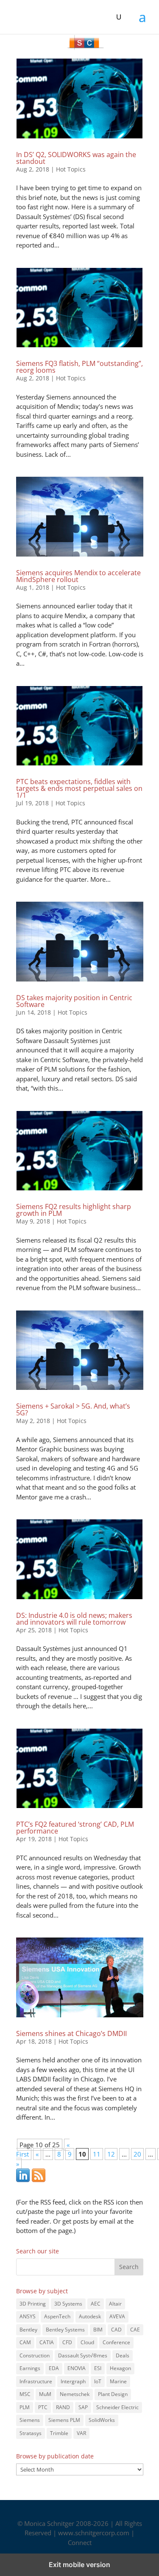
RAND (63, 2407)
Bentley (28, 2330)
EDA (54, 2368)
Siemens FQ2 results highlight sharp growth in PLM (74, 1210)
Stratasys (31, 2433)
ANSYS (28, 2316)
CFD (67, 2342)
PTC (43, 2407)
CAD (116, 2330)
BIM (98, 2330)
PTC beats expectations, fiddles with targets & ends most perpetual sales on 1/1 (79, 788)
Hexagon (120, 2368)
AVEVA (117, 2316)
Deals (123, 2355)
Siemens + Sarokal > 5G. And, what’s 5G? (73, 1409)
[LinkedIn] (23, 2179)
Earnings (30, 2368)
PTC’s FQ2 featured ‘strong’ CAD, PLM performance (75, 1828)
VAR (81, 2433)
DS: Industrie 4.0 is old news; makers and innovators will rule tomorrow (74, 1619)
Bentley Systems (65, 2330)
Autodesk (90, 2316)
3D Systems (68, 2304)
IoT (98, 2381)
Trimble (59, 2433)
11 (97, 2154)
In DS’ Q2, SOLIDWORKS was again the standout (76, 158)
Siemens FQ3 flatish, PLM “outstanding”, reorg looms (79, 367)
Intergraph (73, 2381)
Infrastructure (36, 2381)
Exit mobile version (79, 2565)
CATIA (47, 2342)
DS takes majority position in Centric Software (74, 1001)
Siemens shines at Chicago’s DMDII (71, 2033)
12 (111, 2154)
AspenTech (57, 2316)
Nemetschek (75, 2394)
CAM (25, 2342)
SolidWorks (102, 2420)
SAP (83, 2407)
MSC (25, 2394)
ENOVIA (77, 2368)
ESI (98, 2368)
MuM (45, 2394)
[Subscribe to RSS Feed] (39, 2179)
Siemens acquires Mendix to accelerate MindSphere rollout (78, 576)
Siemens (30, 2420)
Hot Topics (71, 169)
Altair (115, 2304)
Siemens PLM (64, 2420)
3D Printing (33, 2304)
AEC (96, 2304)
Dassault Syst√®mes (83, 2355)
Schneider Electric (117, 2407)
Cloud (87, 2342)
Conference (116, 2342)
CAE (135, 2330)
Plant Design (113, 2394)
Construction (35, 2355)
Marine (118, 2381)
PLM (25, 2407)
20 (137, 2154)
